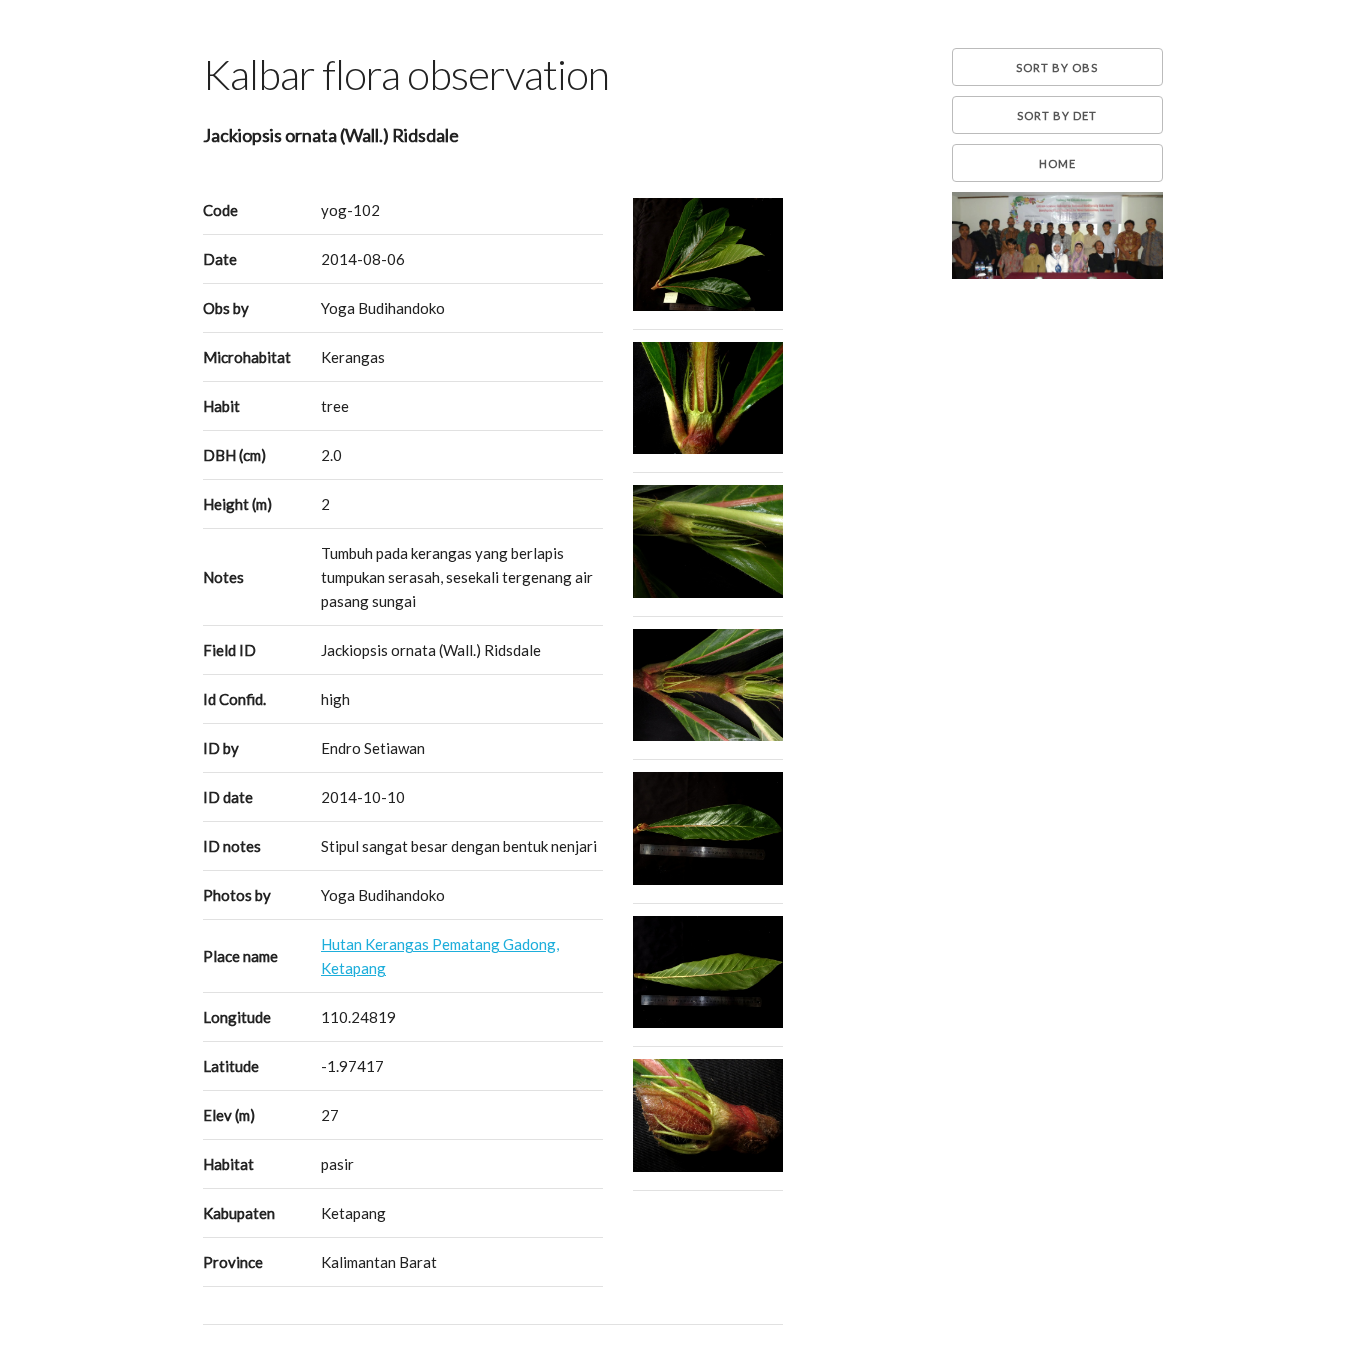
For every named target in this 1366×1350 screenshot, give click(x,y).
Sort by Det (1057, 115)
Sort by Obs (1057, 67)
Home (1057, 163)
